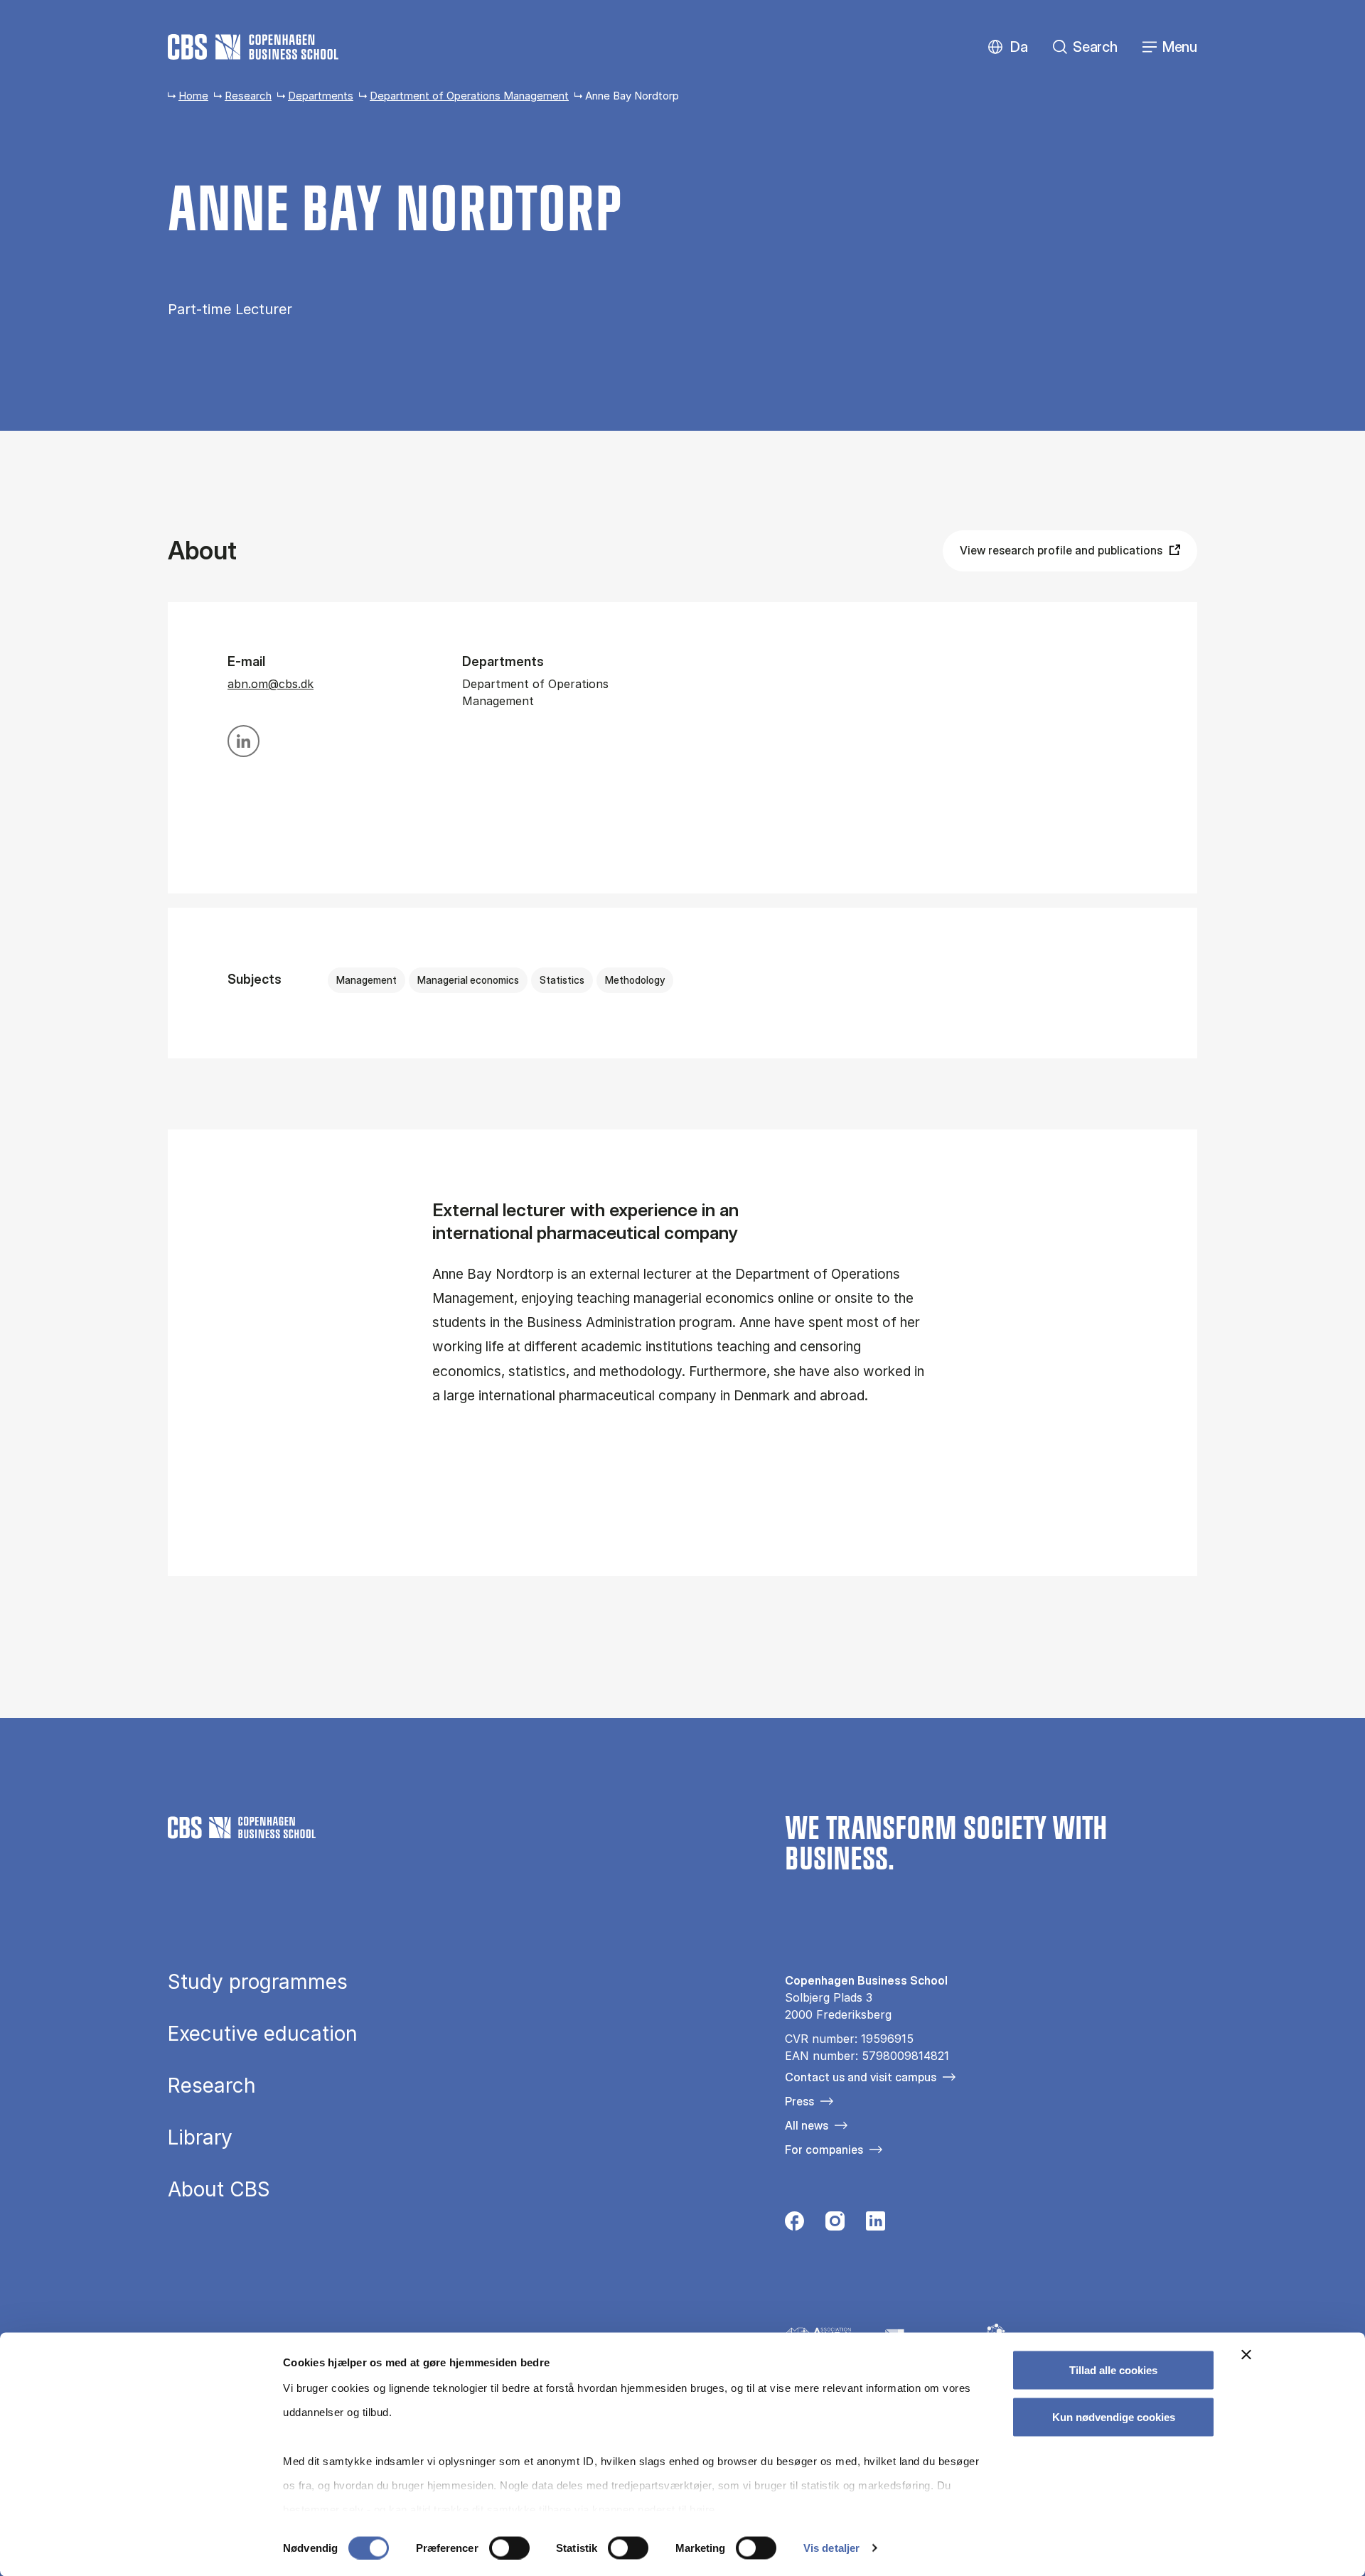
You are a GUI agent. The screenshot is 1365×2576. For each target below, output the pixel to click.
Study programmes (258, 1982)
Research (248, 96)
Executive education (263, 2034)
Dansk (1007, 47)
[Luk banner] (1246, 2355)
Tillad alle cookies (1113, 2370)
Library (200, 2137)
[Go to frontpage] (253, 47)
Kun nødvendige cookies (1114, 2416)
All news (807, 2125)
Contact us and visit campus (861, 2077)
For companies (824, 2150)
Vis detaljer (831, 2548)
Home (193, 96)
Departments (321, 96)
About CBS (219, 2189)
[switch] (509, 2548)
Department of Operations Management (469, 96)
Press (799, 2101)
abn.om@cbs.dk (271, 684)
